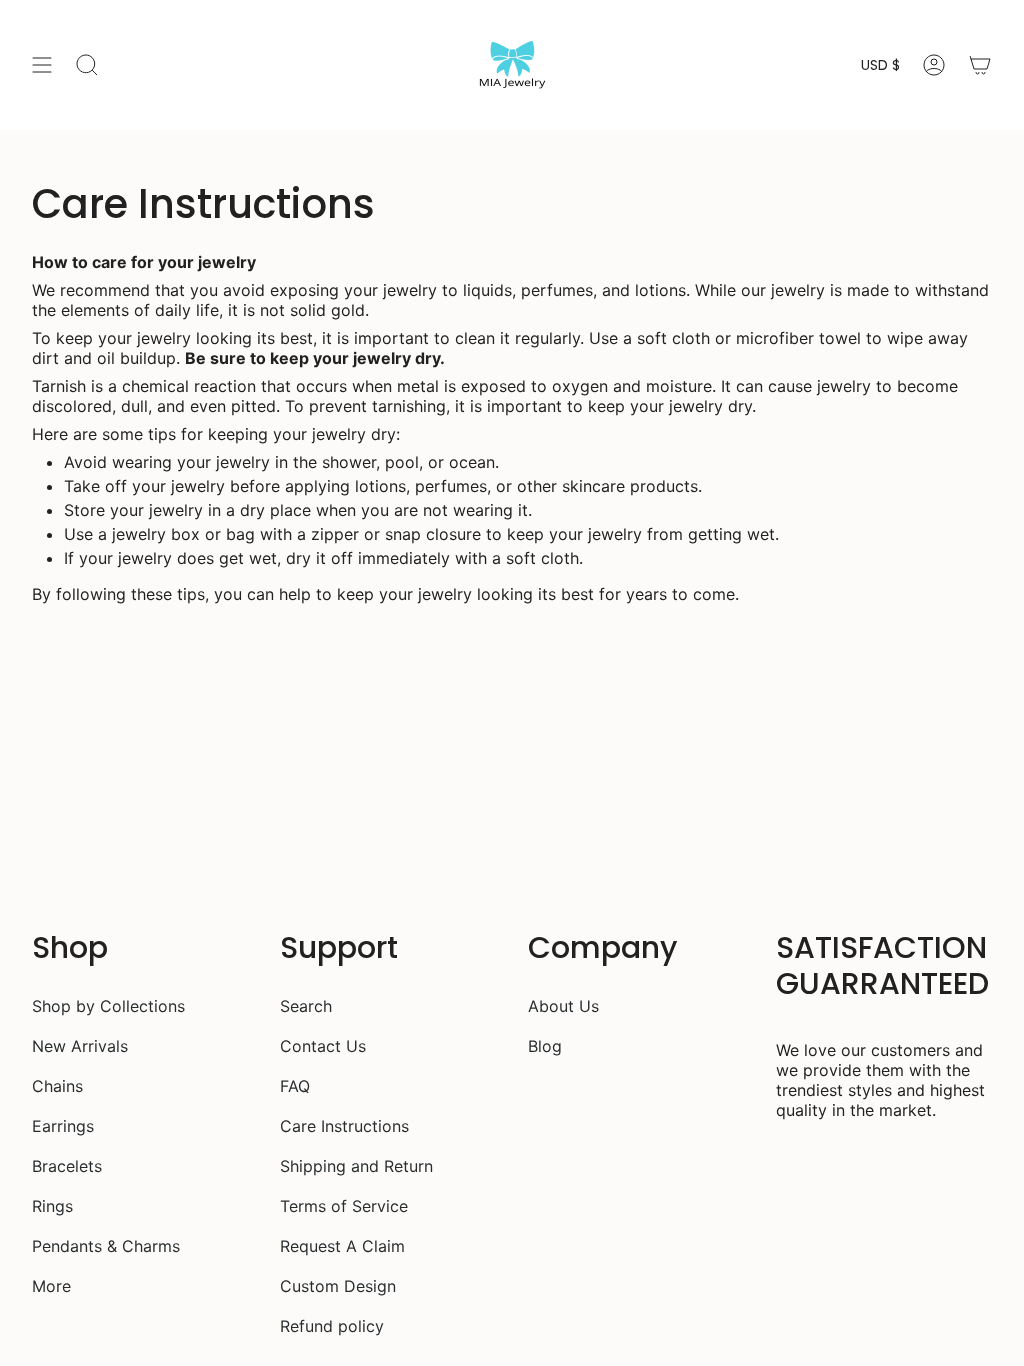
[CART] (980, 65)
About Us (563, 1006)
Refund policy (332, 1326)
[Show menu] (42, 65)
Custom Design (338, 1286)
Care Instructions (344, 1126)
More (51, 1286)
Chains (57, 1086)
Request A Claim (342, 1246)
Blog (545, 1046)
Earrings (63, 1126)
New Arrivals (80, 1046)
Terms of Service (344, 1206)
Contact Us (323, 1046)
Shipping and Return (356, 1166)
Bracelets (67, 1166)
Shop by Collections (108, 1006)
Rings (52, 1206)
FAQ (295, 1086)
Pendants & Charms (106, 1246)
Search (306, 1006)
